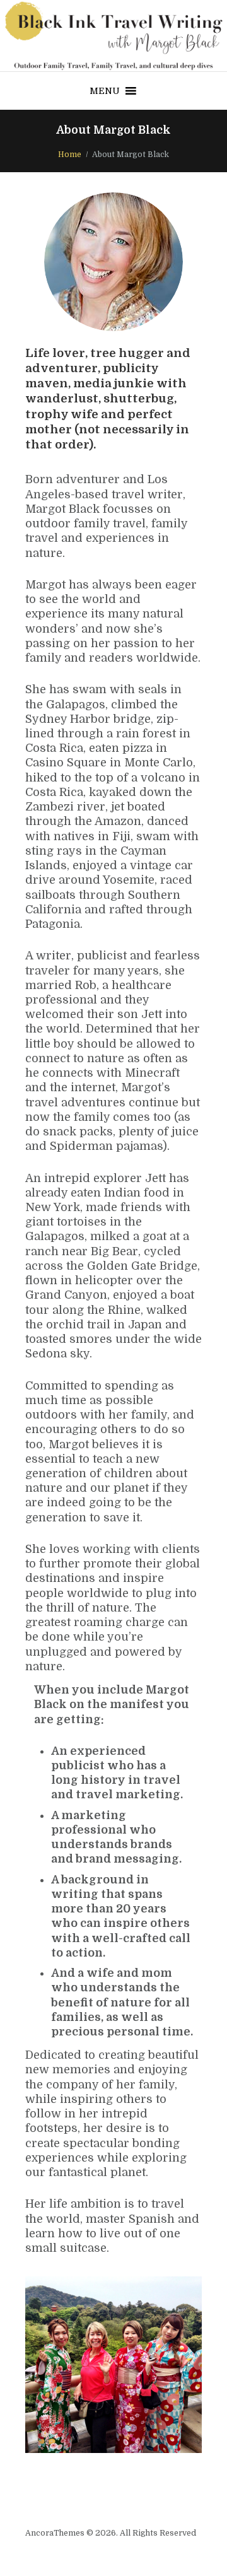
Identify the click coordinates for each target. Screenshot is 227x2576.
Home (70, 155)
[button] (105, 91)
